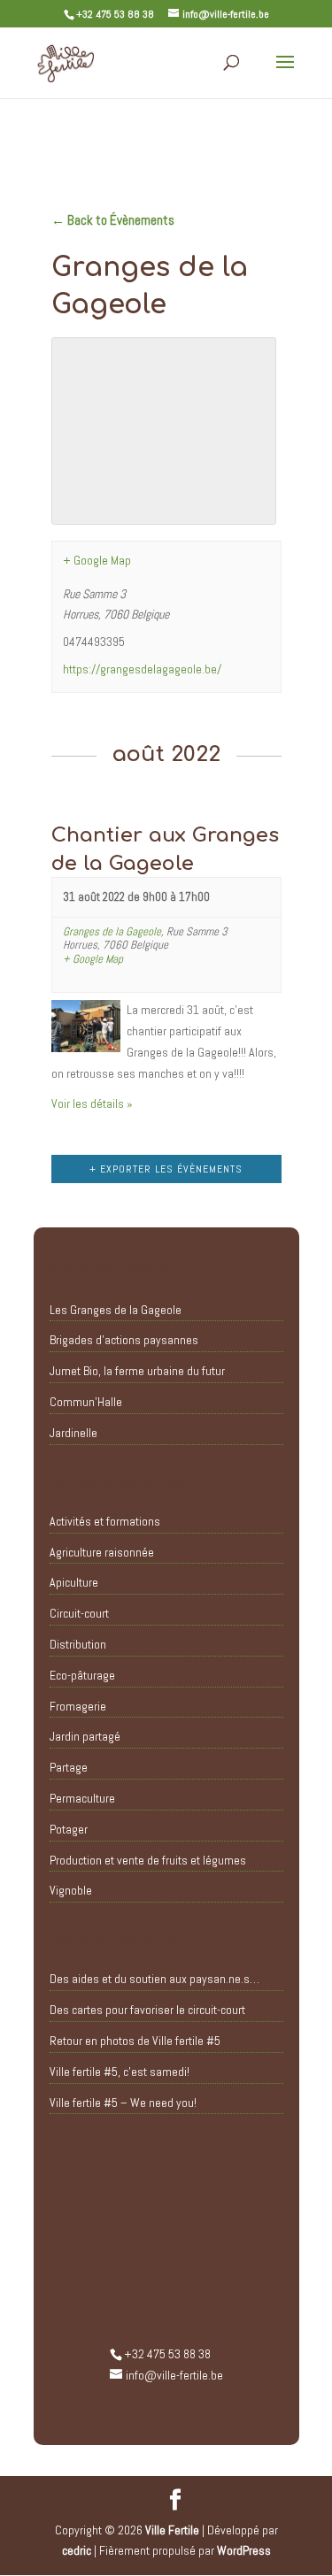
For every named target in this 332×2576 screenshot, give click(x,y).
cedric (77, 2550)
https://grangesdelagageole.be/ (142, 669)
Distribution (78, 1644)
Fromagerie (78, 1706)
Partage (69, 1767)
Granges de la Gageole (112, 931)
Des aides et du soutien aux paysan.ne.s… (154, 1979)
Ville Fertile (172, 2530)
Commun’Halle (86, 1402)
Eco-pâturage (82, 1675)
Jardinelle (73, 1433)
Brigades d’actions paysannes (124, 1340)
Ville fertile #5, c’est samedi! (120, 2072)
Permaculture (82, 1798)
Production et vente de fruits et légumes (148, 1860)
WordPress (244, 2550)
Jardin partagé (85, 1736)
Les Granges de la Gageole (116, 1310)
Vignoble (71, 1890)
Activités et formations (105, 1521)
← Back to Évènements (113, 220)
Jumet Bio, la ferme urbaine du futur (137, 1371)
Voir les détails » (92, 1103)
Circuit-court (79, 1613)
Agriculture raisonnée (102, 1552)
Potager (69, 1829)
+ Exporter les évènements (166, 1169)
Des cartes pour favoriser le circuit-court (147, 2010)
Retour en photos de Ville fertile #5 (135, 2041)
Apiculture (74, 1582)
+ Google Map (97, 560)
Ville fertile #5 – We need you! (123, 2103)
